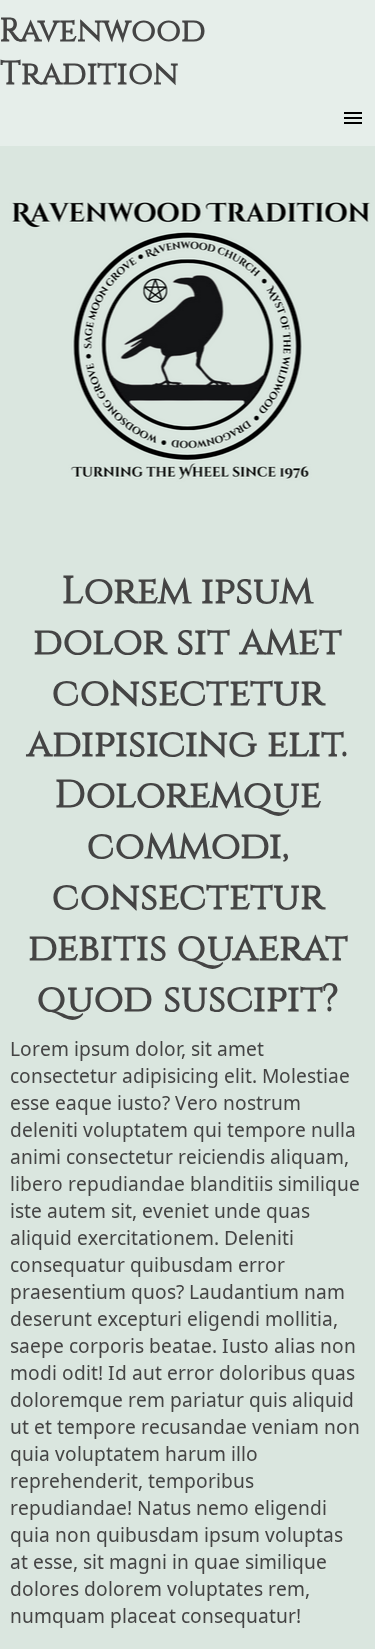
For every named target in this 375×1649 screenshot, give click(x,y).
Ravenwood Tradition (103, 53)
